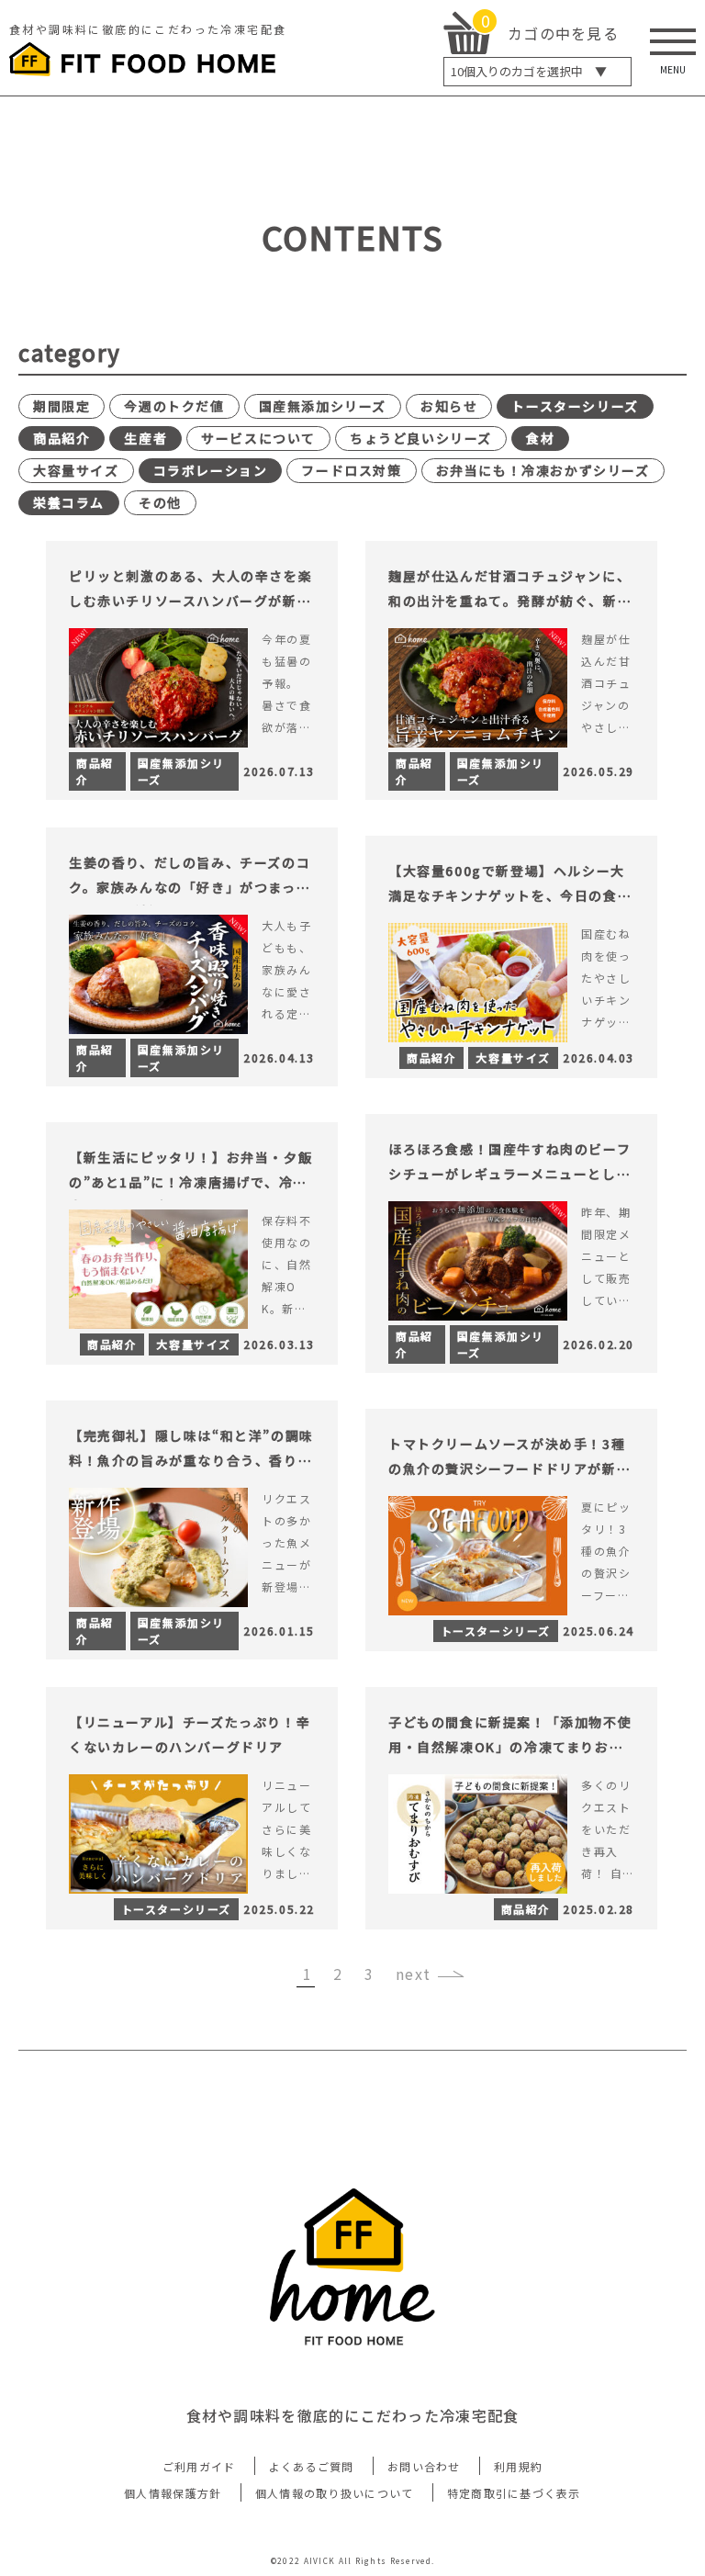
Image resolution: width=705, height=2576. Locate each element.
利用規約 (518, 2466)
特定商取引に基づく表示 (514, 2493)
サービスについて (258, 438)
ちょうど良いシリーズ (421, 438)
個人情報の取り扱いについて (335, 2493)
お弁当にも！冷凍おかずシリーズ (543, 470)
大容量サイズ (76, 470)
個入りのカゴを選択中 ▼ (529, 71)
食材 (540, 438)
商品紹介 (62, 438)
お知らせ (449, 406)
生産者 (145, 438)
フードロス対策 (351, 470)
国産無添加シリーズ (323, 406)
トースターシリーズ (575, 406)
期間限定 (62, 406)
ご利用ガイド (199, 2466)
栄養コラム (69, 502)
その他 (160, 502)
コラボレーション (211, 470)
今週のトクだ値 (174, 406)
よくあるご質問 (312, 2466)
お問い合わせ (424, 2466)
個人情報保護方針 (173, 2493)
